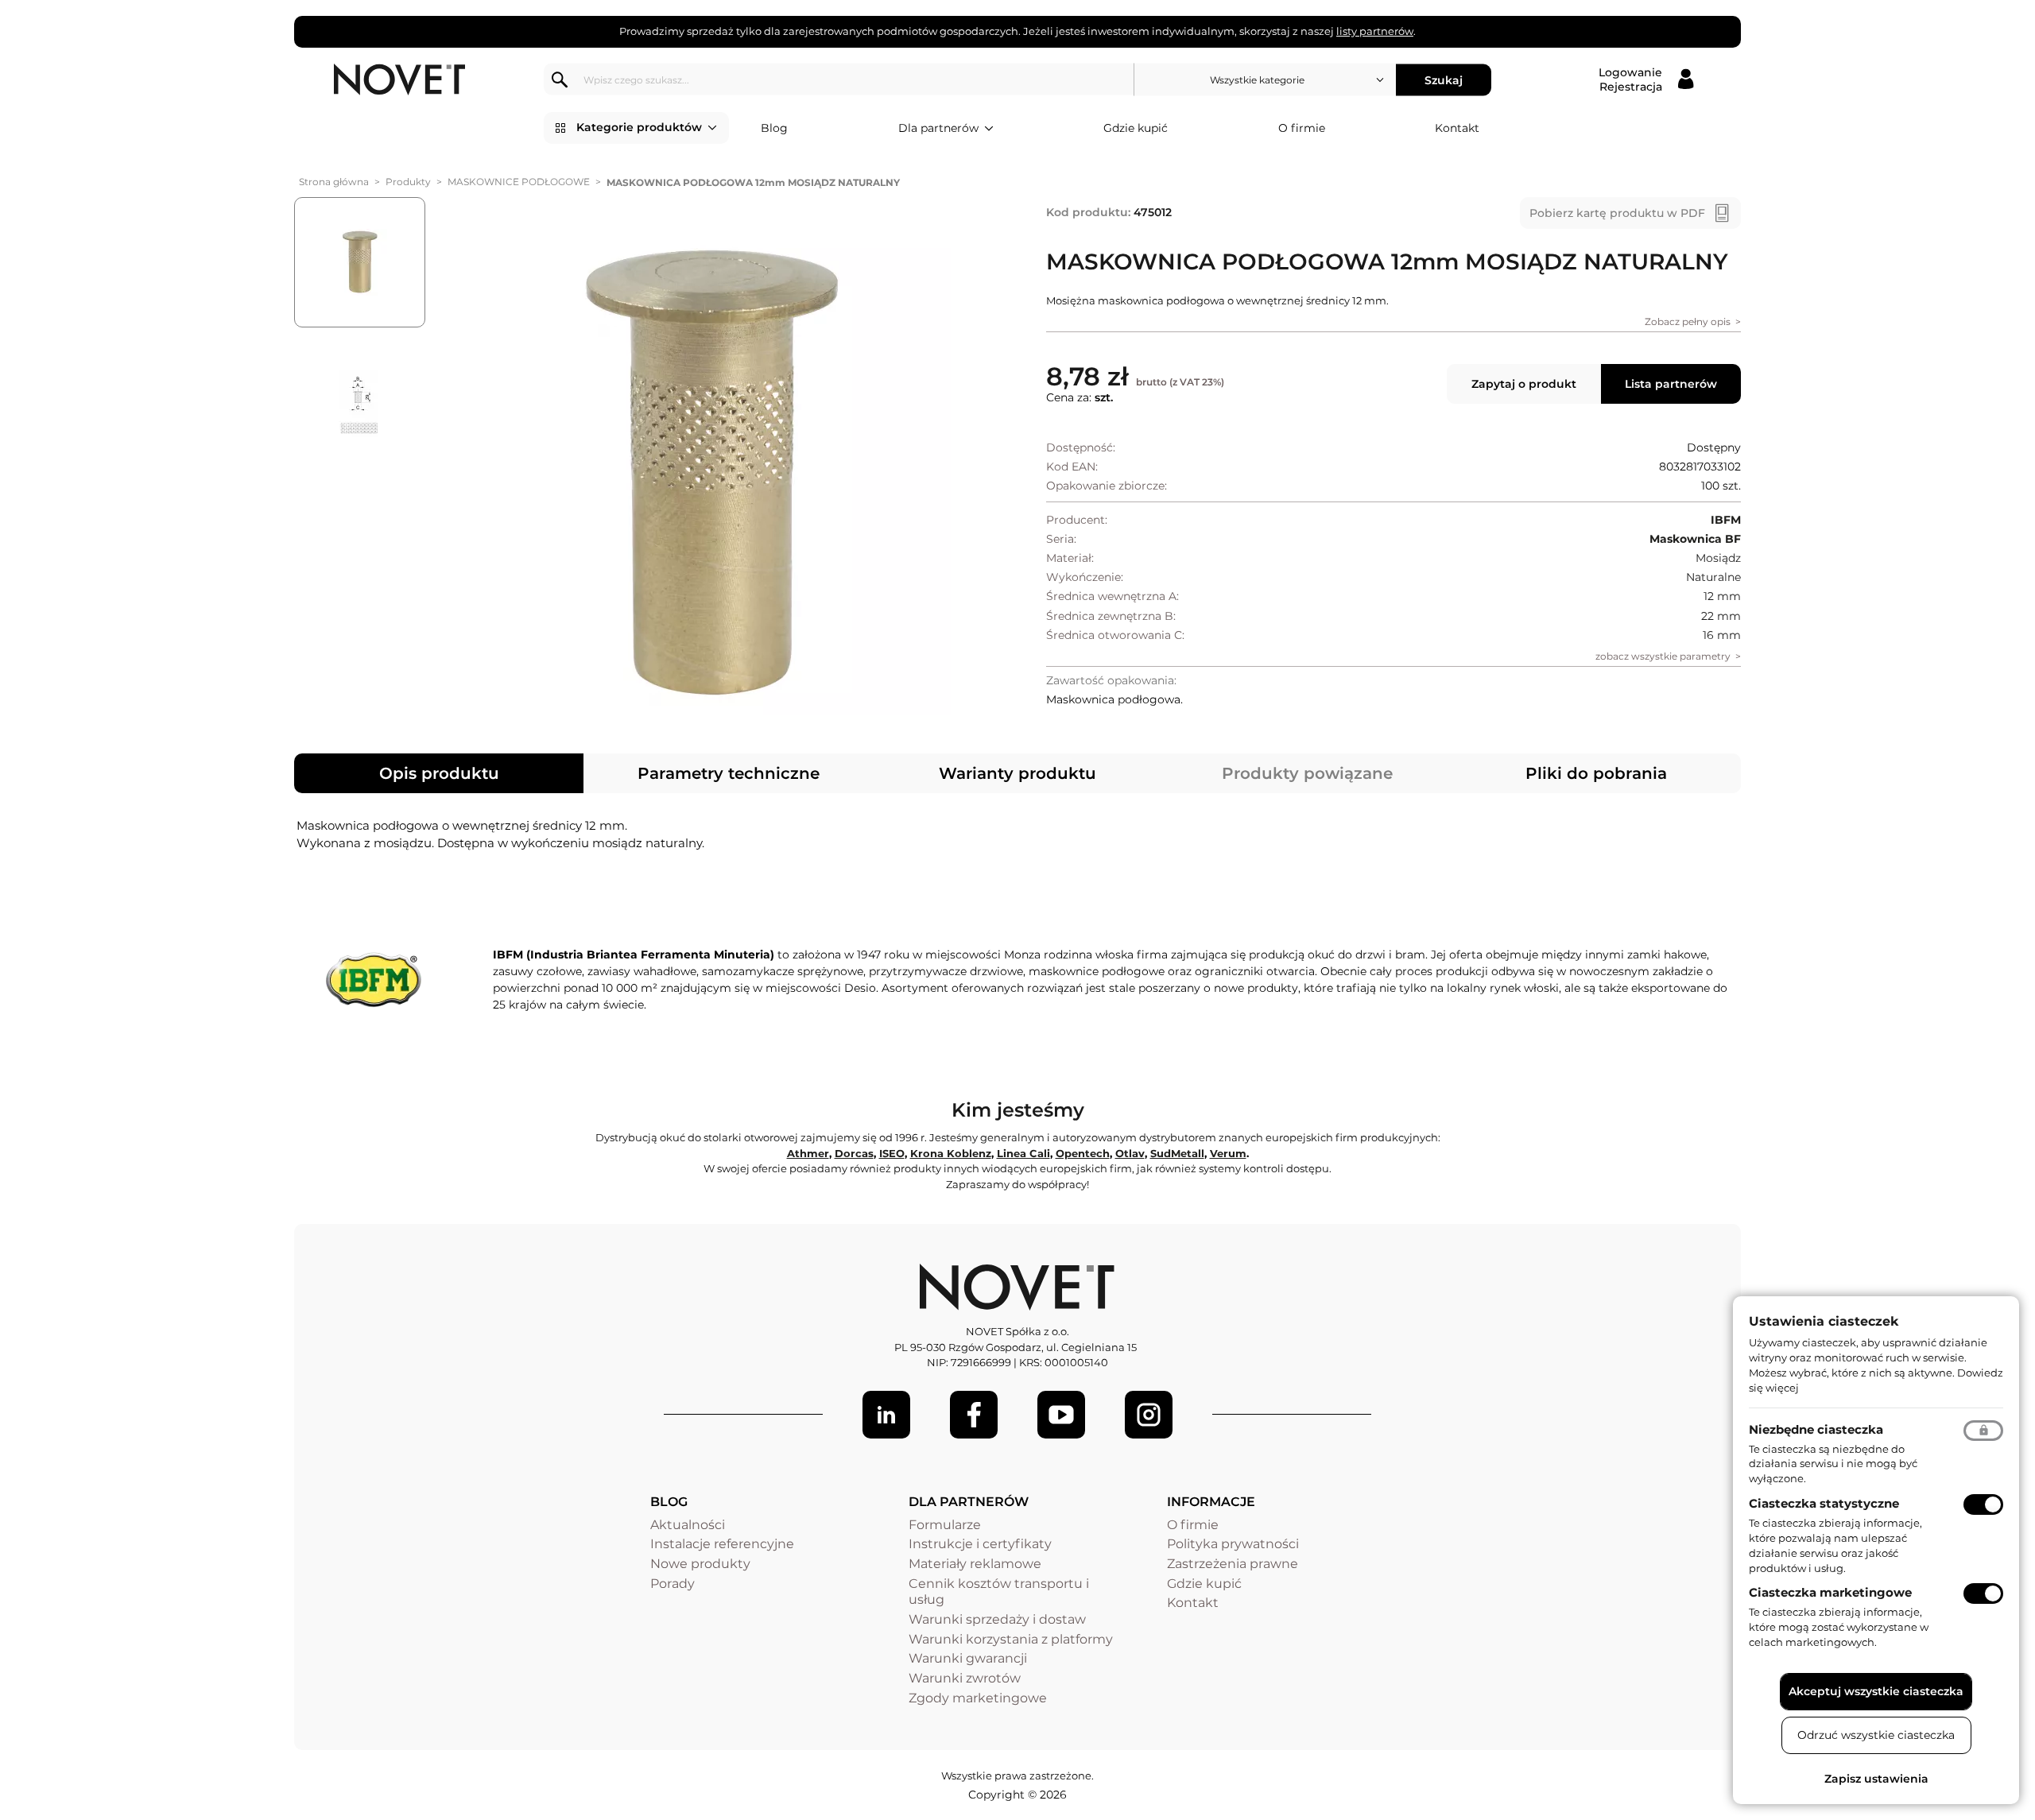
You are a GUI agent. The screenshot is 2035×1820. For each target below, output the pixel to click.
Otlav (1130, 1153)
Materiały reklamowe (975, 1564)
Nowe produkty (700, 1564)
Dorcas (854, 1153)
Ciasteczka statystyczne (1824, 1503)
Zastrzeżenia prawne (1233, 1564)
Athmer (808, 1153)
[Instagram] (1149, 1415)
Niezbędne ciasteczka (1816, 1429)
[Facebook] (974, 1415)
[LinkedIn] (886, 1415)
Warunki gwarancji (968, 1658)
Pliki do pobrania (1596, 773)
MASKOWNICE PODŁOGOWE (519, 182)
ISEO (892, 1153)
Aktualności (688, 1525)
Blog (774, 128)
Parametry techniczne (729, 773)
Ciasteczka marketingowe (1830, 1592)
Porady (673, 1584)
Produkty (408, 182)
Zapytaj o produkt (1524, 384)
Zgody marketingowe (978, 1698)
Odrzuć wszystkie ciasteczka (1876, 1735)
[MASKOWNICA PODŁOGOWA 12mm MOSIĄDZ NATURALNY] (710, 475)
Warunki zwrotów (965, 1678)
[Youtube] (1061, 1415)
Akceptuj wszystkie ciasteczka (1876, 1691)
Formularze (945, 1525)
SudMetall (1177, 1153)
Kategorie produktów (639, 127)
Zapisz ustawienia (1876, 1779)
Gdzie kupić (1136, 128)
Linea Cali (1023, 1153)
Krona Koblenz (951, 1153)
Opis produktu (439, 773)
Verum (1228, 1153)
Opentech (1083, 1153)
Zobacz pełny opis (1688, 321)
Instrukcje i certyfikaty (980, 1544)
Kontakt (1457, 128)
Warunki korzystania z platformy (1011, 1639)
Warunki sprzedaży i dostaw (997, 1619)
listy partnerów (1375, 31)
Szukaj (1444, 79)
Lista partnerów (1671, 384)
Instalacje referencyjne (722, 1544)
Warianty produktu (1017, 773)
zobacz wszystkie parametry (1663, 656)
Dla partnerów (938, 128)
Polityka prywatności (1233, 1544)
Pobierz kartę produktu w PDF (1617, 213)
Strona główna (334, 182)
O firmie (1302, 128)
